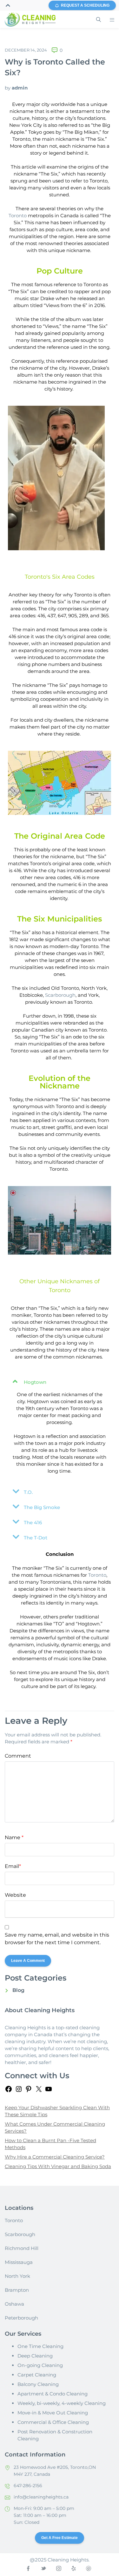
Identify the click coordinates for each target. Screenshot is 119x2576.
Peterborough (21, 2318)
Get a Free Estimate (60, 2538)
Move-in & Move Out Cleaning (53, 2413)
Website (15, 1895)
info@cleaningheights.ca (41, 2497)
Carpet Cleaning (37, 2375)
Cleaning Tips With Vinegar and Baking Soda (58, 2166)
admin (20, 88)
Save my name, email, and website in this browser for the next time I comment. (57, 1939)
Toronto (18, 216)
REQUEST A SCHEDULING (85, 5)
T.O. (28, 1492)
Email (13, 1866)
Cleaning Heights (25, 2028)
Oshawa (14, 2304)
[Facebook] (9, 2091)
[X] (39, 2091)
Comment (18, 1756)
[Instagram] (19, 2091)
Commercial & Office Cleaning (53, 2422)
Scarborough (60, 995)
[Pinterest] (29, 2091)
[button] (60, 1381)
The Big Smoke (42, 1507)
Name (14, 1837)
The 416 (33, 1522)
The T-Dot (36, 1538)
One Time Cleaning (40, 2346)
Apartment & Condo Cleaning (53, 2394)
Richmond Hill (22, 2248)
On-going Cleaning (40, 2365)
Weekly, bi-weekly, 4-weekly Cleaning (62, 2403)
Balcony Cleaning (38, 2384)
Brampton (17, 2290)
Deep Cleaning (35, 2356)
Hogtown (35, 1382)
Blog (18, 1990)
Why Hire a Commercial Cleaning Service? (55, 2157)
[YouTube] (49, 2091)
